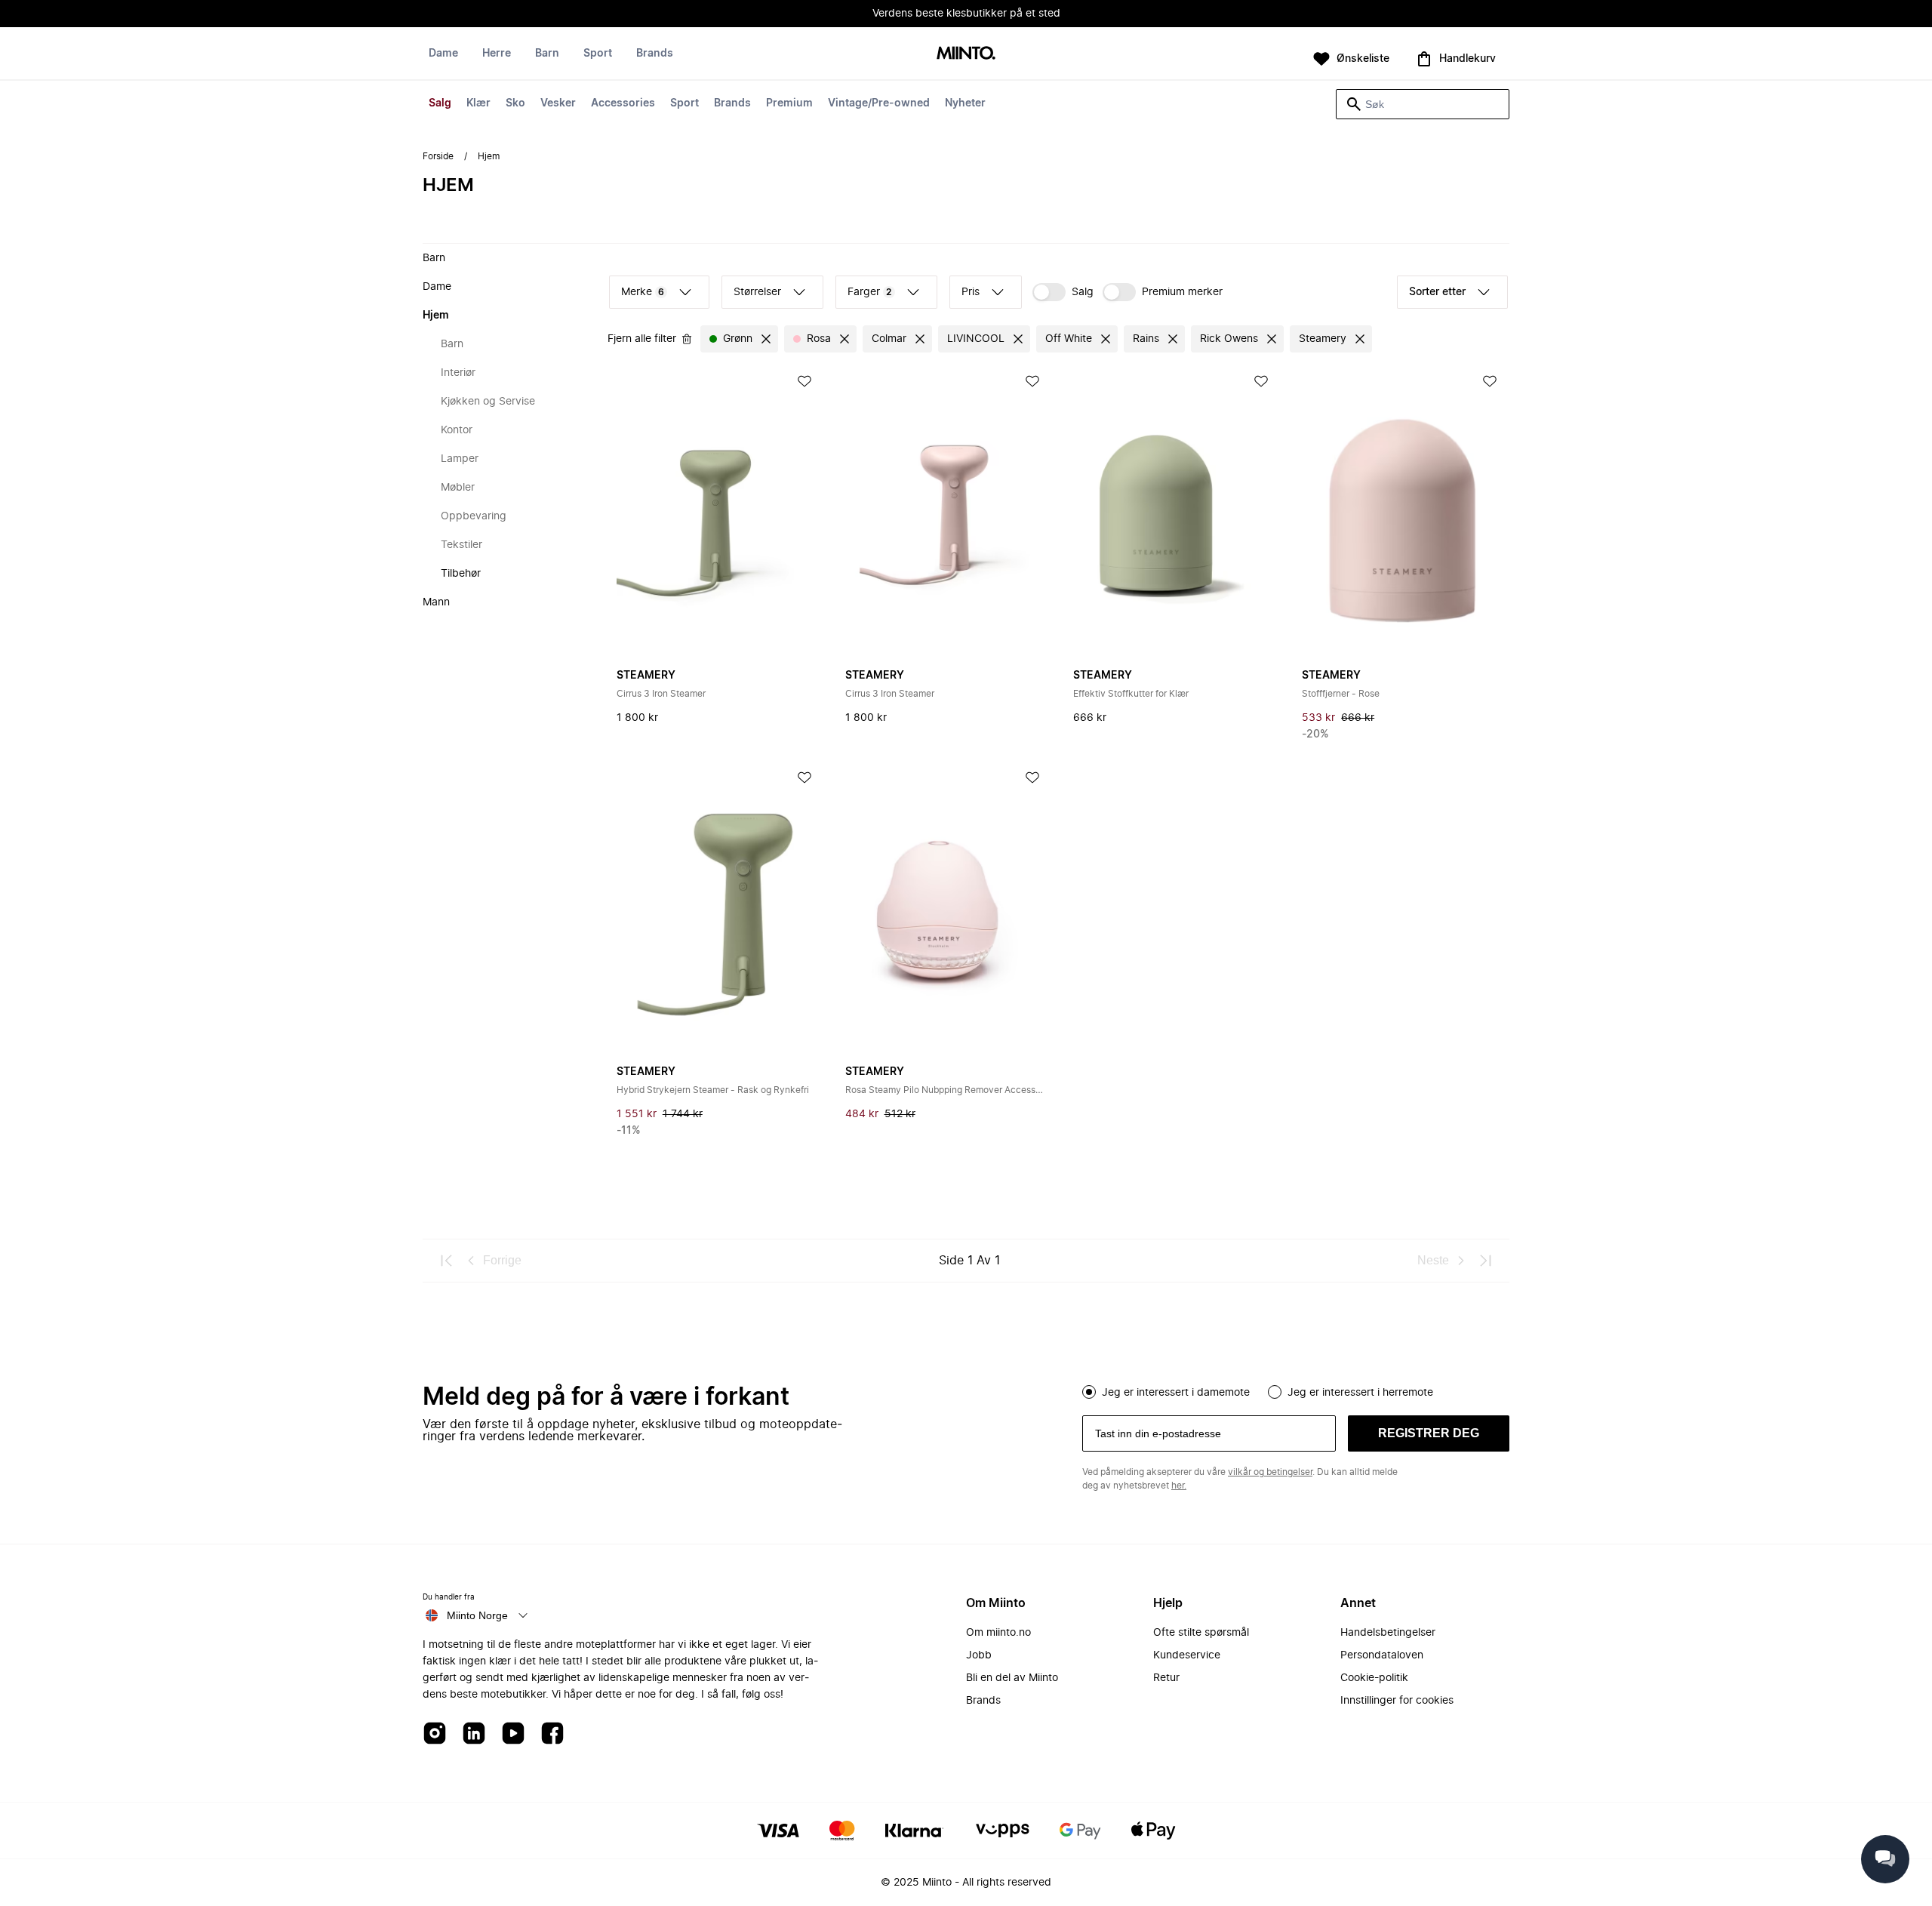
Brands (732, 103)
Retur (1166, 1678)
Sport (685, 103)
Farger (870, 292)
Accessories (623, 103)
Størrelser (757, 292)
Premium (789, 103)
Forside (438, 156)
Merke (643, 292)
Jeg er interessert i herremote (1360, 1393)
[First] (447, 1261)
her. (1179, 1486)
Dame (443, 54)
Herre (497, 54)
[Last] (1485, 1261)
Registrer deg (1429, 1433)
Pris (971, 292)
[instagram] (435, 1734)
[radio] (1089, 1392)
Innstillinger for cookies (1397, 1701)
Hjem (436, 316)
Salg (440, 103)
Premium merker (1182, 292)
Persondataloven (1382, 1655)
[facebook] (552, 1734)
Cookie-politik (1374, 1678)
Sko (515, 103)
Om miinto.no (998, 1633)
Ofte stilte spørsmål (1201, 1633)
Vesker (558, 103)
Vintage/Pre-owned (879, 103)
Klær (478, 103)
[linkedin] (474, 1734)
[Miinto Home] (966, 54)
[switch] (1063, 292)
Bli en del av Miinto (1012, 1678)
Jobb (979, 1655)
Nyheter (965, 103)
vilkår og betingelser (1270, 1472)
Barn (547, 54)
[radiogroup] (1296, 1390)
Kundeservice (1187, 1655)
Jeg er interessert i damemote (1176, 1393)
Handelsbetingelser (1388, 1633)
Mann (436, 602)
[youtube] (513, 1734)
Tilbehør (461, 574)
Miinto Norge (477, 1615)
